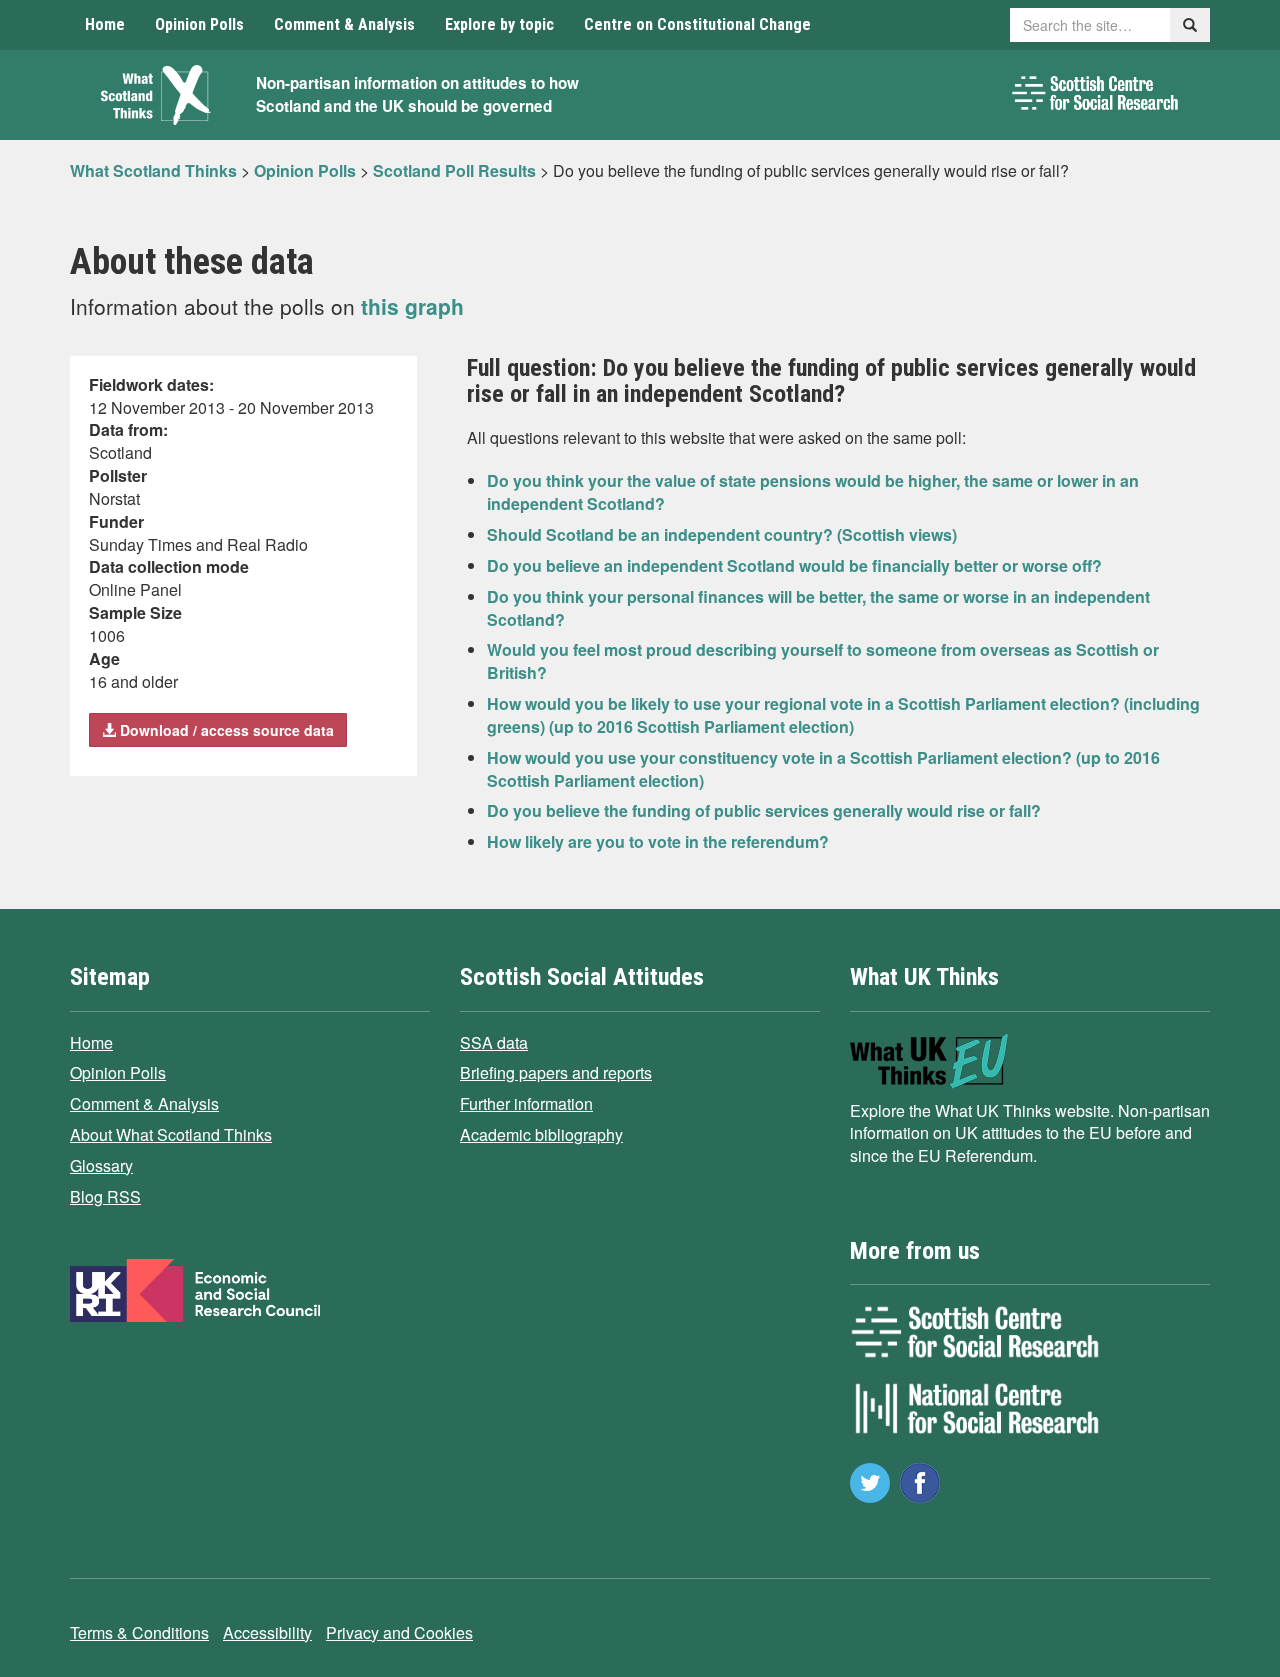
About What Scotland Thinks (171, 1134)
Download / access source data (225, 730)
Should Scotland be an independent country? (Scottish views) (722, 534)
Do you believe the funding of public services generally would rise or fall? (764, 810)
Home (105, 24)
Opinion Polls (199, 24)
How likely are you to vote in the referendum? (658, 841)
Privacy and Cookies (399, 1632)
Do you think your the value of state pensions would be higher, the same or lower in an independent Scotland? (813, 492)
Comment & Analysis (344, 24)
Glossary (101, 1165)
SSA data (494, 1042)
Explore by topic (499, 24)
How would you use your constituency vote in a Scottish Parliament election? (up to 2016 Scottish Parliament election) (823, 769)
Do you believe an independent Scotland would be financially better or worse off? (794, 565)
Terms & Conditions (139, 1632)
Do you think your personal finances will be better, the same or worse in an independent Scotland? (818, 608)
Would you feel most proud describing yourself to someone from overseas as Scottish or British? (823, 661)
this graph (412, 306)
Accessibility (267, 1632)
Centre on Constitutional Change (697, 24)
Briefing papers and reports (556, 1072)
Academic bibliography (541, 1134)
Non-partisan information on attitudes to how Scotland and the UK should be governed (417, 94)
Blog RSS (105, 1196)
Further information (526, 1103)
